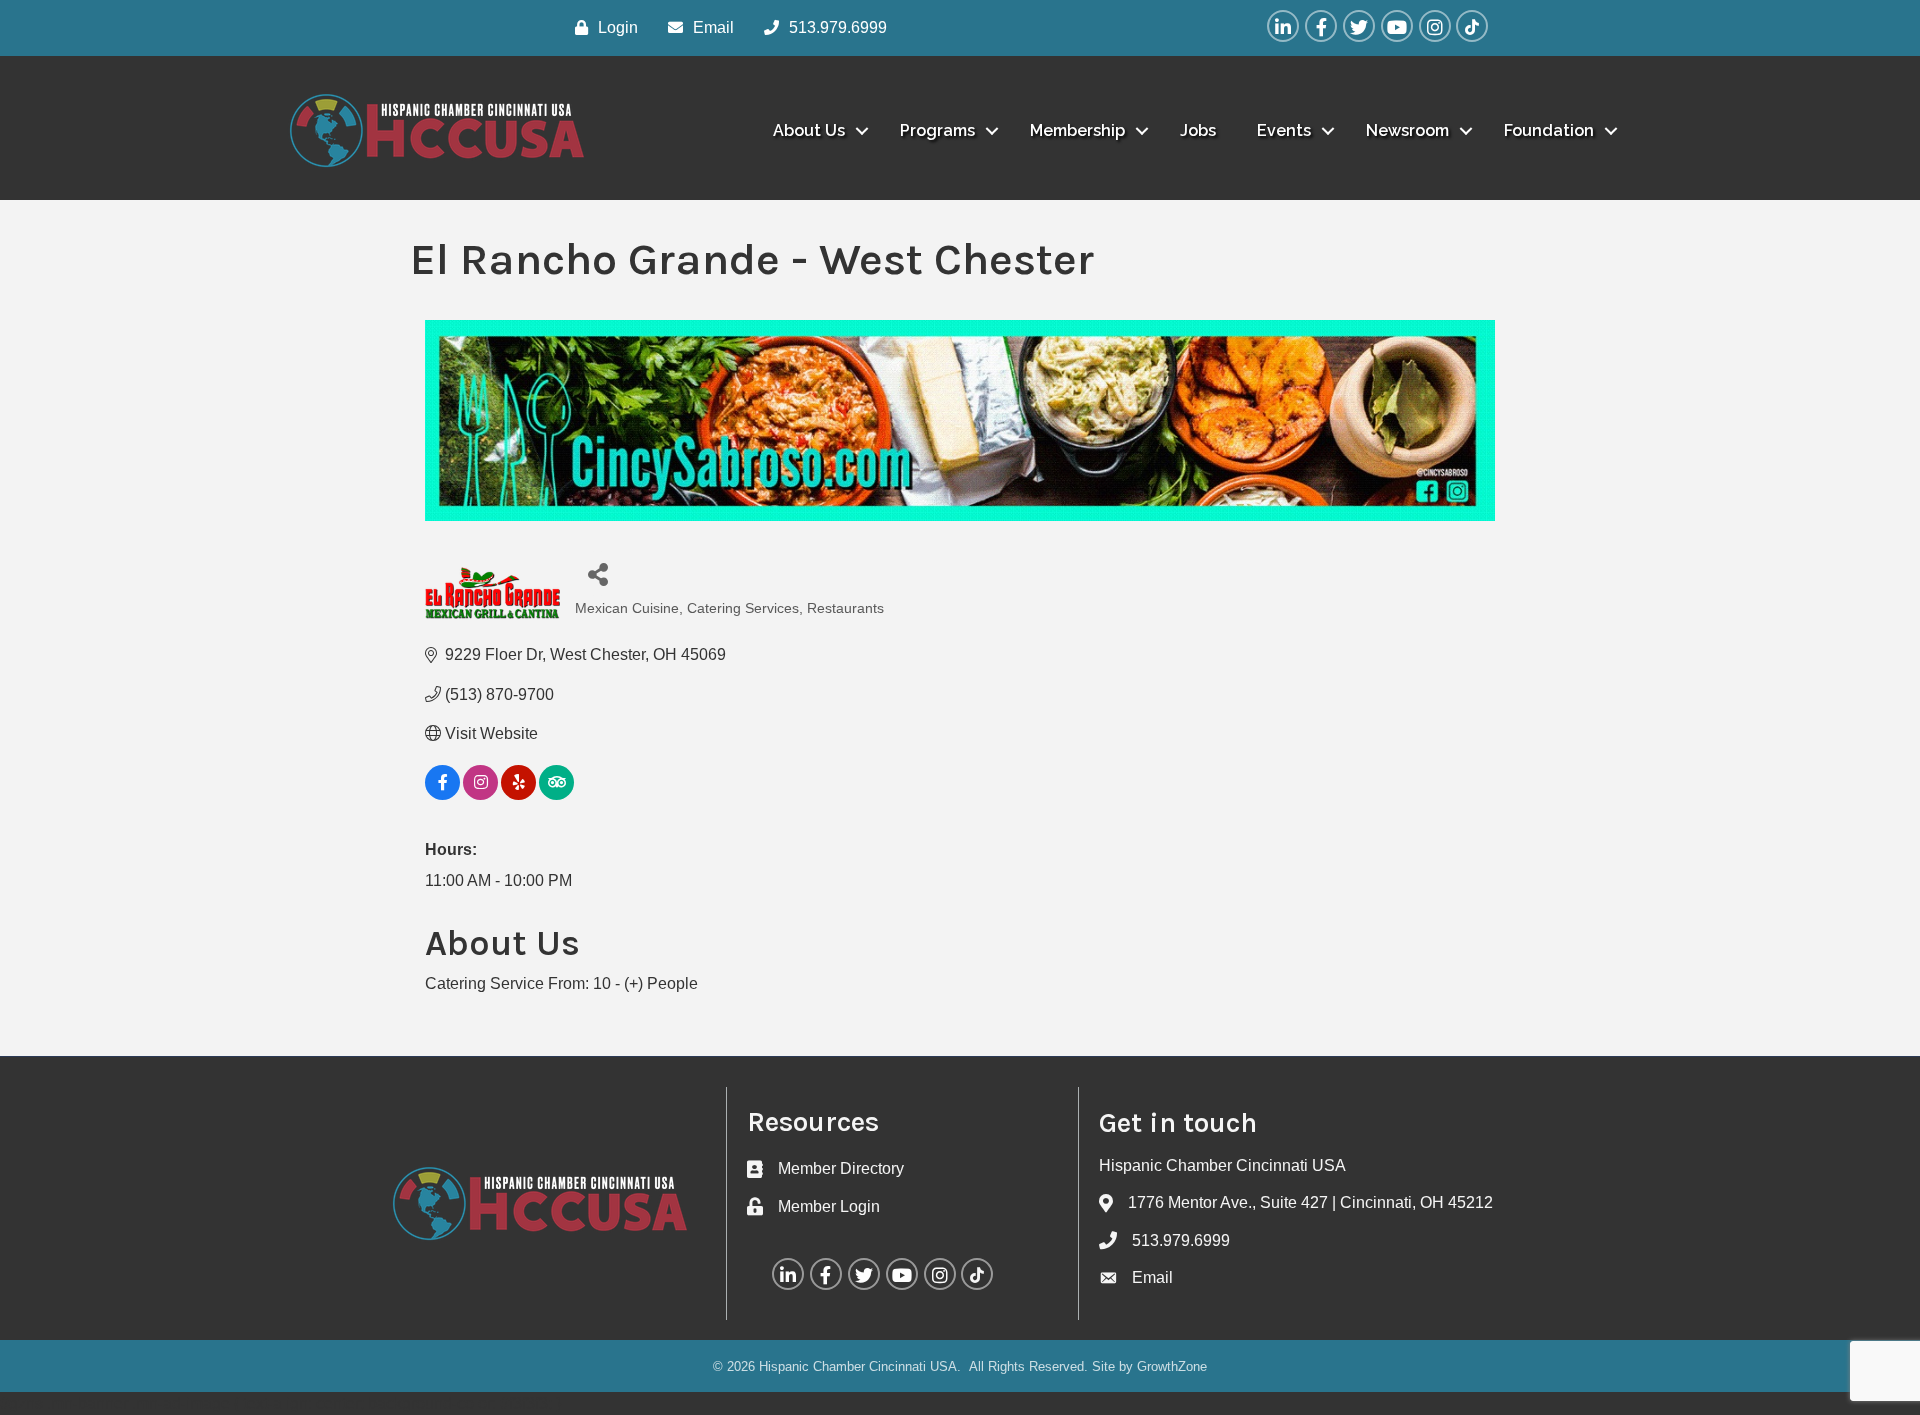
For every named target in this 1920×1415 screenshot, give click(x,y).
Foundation (1549, 130)
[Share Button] (597, 573)
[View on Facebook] (442, 794)
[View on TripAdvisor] (556, 794)
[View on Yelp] (518, 794)
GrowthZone (1172, 1366)
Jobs (1198, 130)
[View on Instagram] (480, 794)
